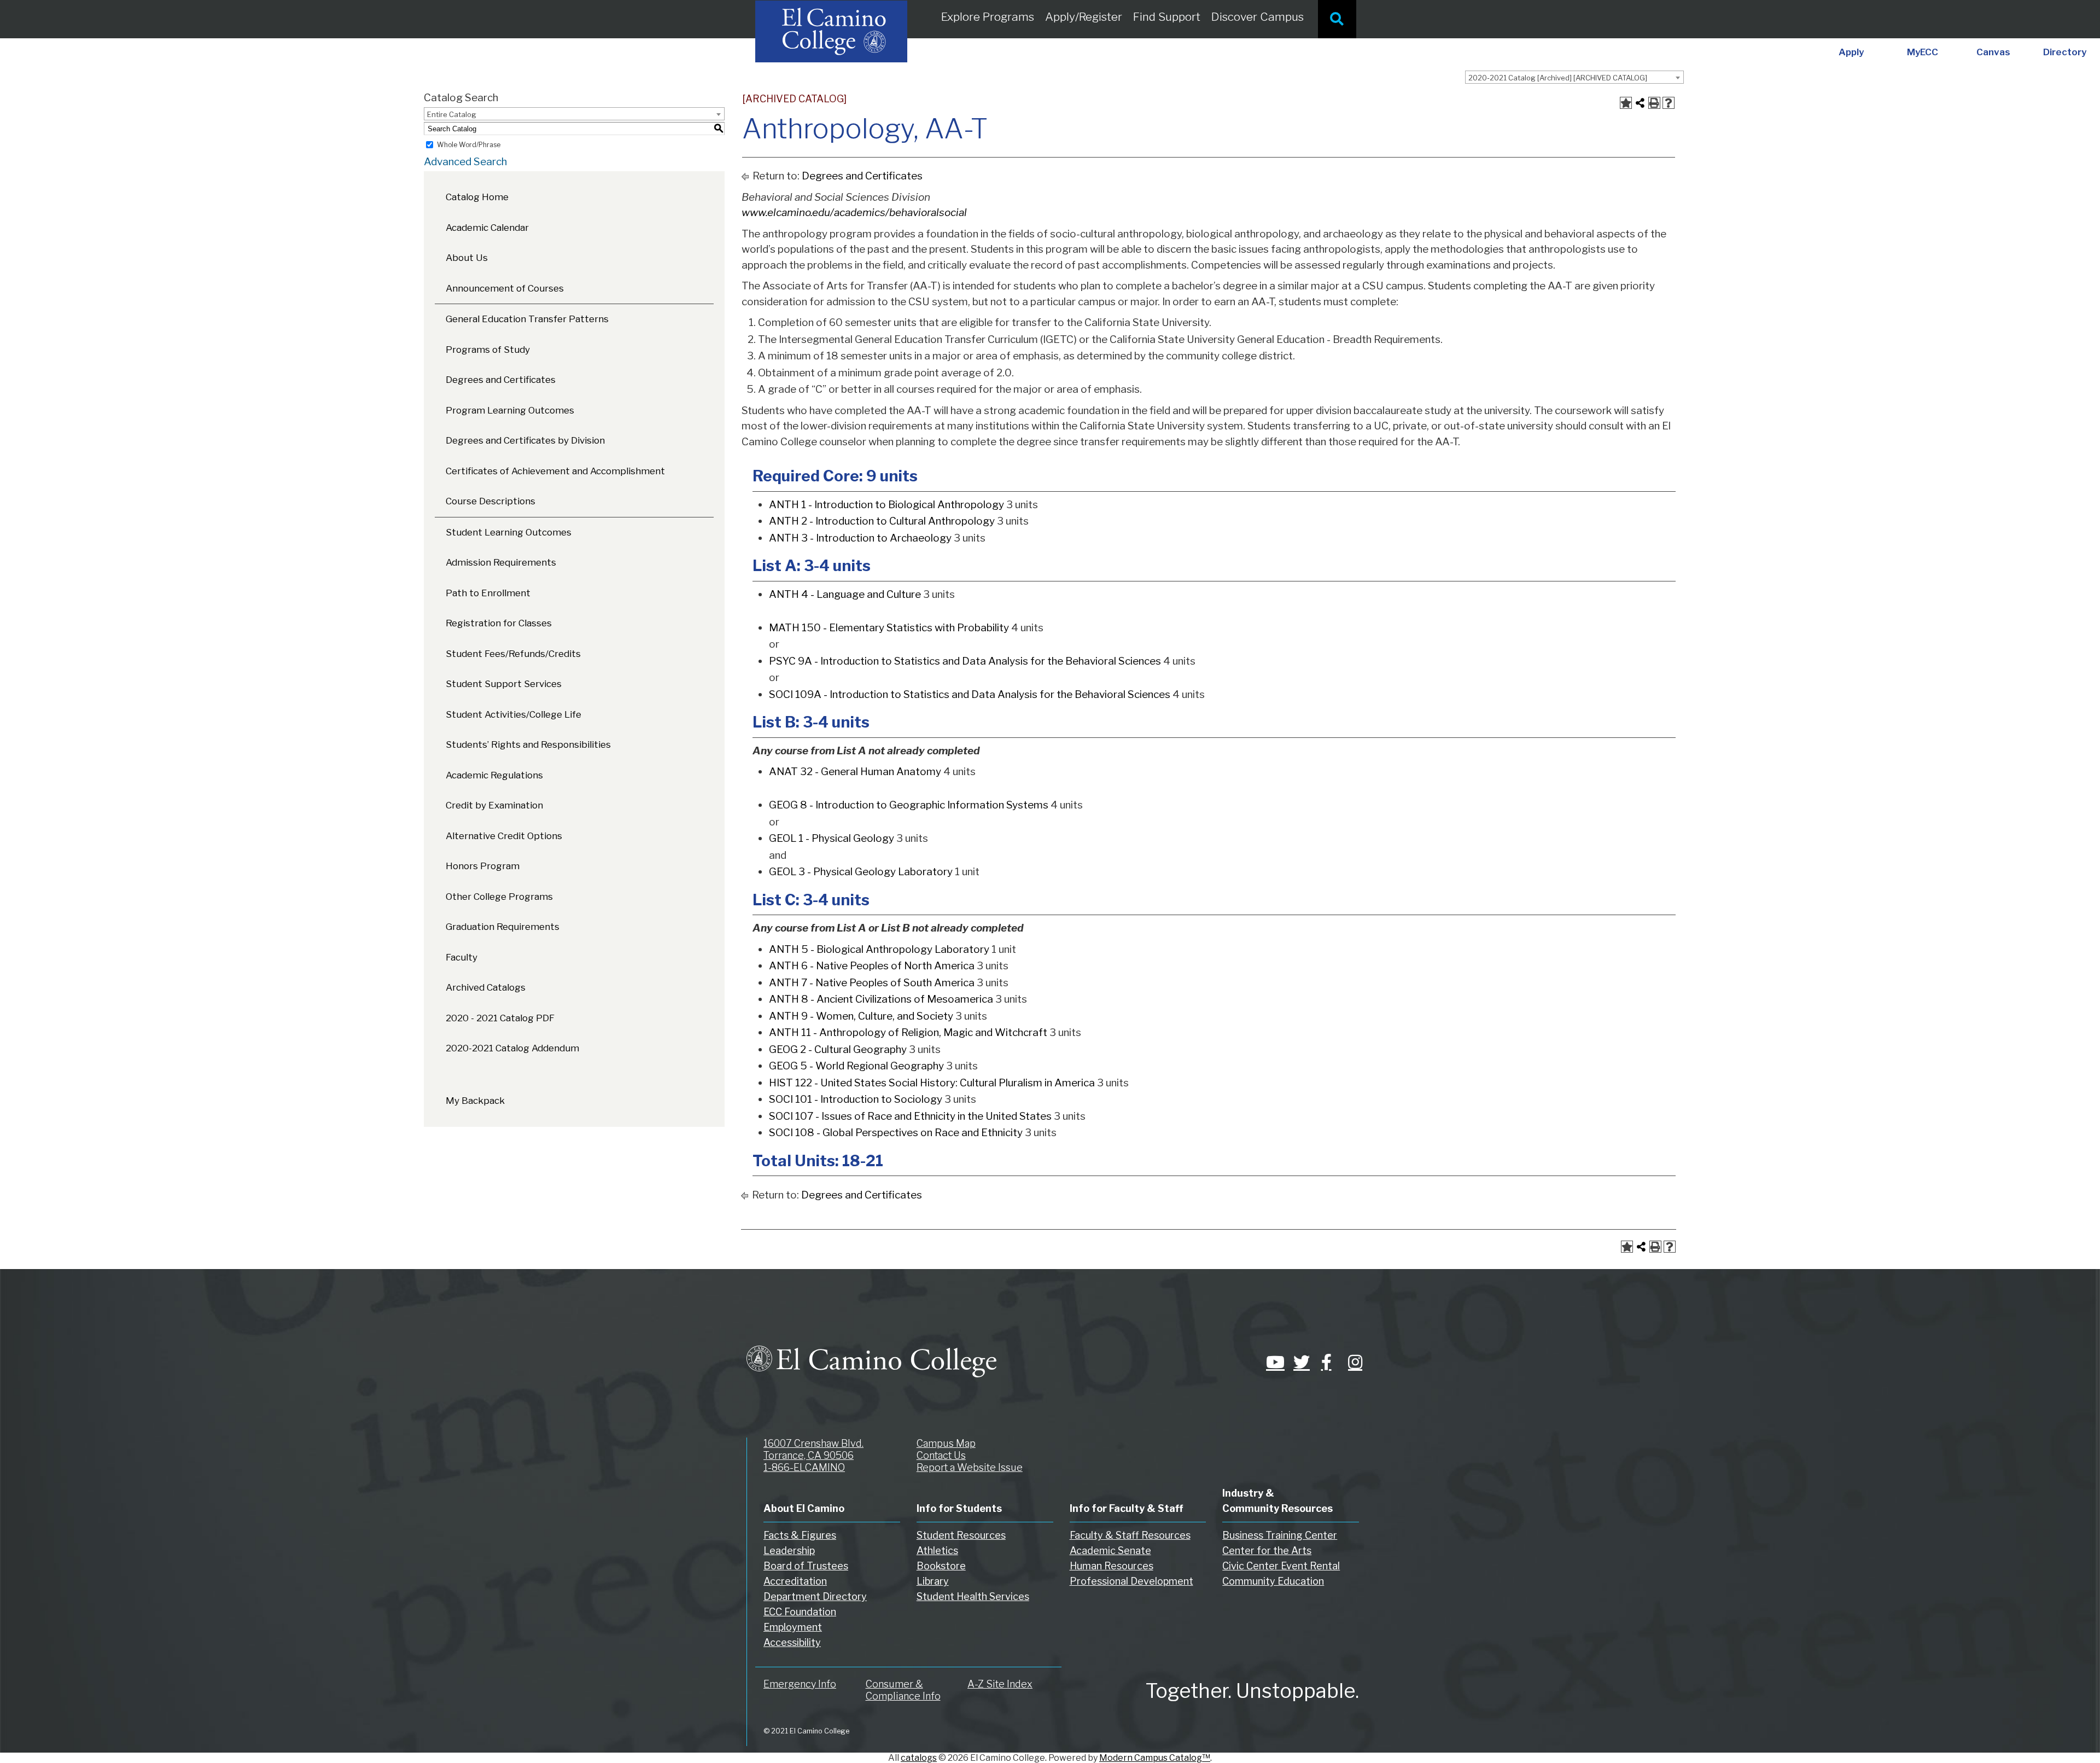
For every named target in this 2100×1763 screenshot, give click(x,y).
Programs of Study (488, 350)
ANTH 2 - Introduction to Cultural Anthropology (882, 521)
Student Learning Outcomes (509, 532)
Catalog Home (477, 197)
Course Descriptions (491, 501)
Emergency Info (800, 1684)
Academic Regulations (494, 775)
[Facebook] (1326, 1362)
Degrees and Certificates (501, 380)
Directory (2065, 52)
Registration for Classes (499, 623)
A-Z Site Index (1000, 1684)
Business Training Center (1280, 1535)
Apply (1851, 52)
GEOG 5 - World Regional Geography (856, 1066)
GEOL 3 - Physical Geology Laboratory (861, 872)
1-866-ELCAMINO (804, 1467)
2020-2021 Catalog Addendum (512, 1048)
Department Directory (815, 1596)
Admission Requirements (501, 562)
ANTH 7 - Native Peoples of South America (872, 983)
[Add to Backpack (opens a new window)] (1626, 103)
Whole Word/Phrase (469, 145)
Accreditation (795, 1581)
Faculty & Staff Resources (1130, 1535)
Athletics (937, 1550)
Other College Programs (499, 897)
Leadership (789, 1550)
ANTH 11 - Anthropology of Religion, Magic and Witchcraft (908, 1032)
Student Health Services (973, 1596)
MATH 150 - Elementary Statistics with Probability (889, 628)
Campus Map (946, 1443)
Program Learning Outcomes (510, 410)
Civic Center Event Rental (1281, 1566)
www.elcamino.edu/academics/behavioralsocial (854, 213)
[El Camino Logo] (871, 1351)
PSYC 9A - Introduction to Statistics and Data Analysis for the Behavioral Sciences (965, 661)
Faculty (462, 957)
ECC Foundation (800, 1612)
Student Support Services (504, 684)
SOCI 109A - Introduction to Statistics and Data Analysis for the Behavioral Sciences (970, 694)
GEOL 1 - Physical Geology (832, 838)
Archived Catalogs (486, 987)
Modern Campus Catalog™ (1155, 1758)
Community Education (1273, 1581)
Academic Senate (1110, 1550)
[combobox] (1574, 77)
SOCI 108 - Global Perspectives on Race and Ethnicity (896, 1133)
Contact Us (941, 1455)
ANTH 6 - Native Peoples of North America (872, 966)
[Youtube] (1271, 1362)
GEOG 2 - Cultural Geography (838, 1049)
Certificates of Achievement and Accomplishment (555, 471)
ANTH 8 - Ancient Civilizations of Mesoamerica (881, 999)
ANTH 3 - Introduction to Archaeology (860, 538)
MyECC (1923, 52)
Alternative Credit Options (504, 836)
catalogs (919, 1758)
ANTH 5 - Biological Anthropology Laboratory (879, 949)
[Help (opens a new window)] (1669, 103)
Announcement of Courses (505, 288)
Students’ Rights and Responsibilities (528, 744)
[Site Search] (1337, 19)
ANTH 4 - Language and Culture (845, 594)
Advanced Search (465, 162)
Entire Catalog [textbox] (452, 114)
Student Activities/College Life (514, 714)
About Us (467, 258)
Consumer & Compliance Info (903, 1690)
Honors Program (483, 866)
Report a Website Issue (970, 1467)
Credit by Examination (494, 805)
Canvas (1993, 52)
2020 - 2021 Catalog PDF (500, 1018)
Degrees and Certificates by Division (525, 440)
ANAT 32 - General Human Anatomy (855, 772)
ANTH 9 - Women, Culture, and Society (861, 1016)
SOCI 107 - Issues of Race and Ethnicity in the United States (910, 1116)
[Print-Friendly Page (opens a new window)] (1654, 103)
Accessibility (792, 1642)
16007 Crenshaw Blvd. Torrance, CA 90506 (813, 1449)
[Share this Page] (1640, 103)
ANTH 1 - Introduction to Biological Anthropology (886, 505)
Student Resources (961, 1535)
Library (933, 1581)
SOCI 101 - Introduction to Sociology (856, 1099)
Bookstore (941, 1566)
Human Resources (1112, 1566)
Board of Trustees (806, 1566)
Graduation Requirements (503, 927)
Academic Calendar (487, 228)
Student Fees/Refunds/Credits (513, 654)
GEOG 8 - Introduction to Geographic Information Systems (909, 805)
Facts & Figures (800, 1535)
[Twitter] (1299, 1362)
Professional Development (1131, 1581)
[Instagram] (1354, 1362)
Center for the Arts (1267, 1550)
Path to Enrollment (488, 593)
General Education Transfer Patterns (527, 319)
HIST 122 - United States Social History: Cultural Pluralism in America (932, 1083)
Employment (793, 1627)
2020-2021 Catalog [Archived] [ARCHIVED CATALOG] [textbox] (1558, 78)
